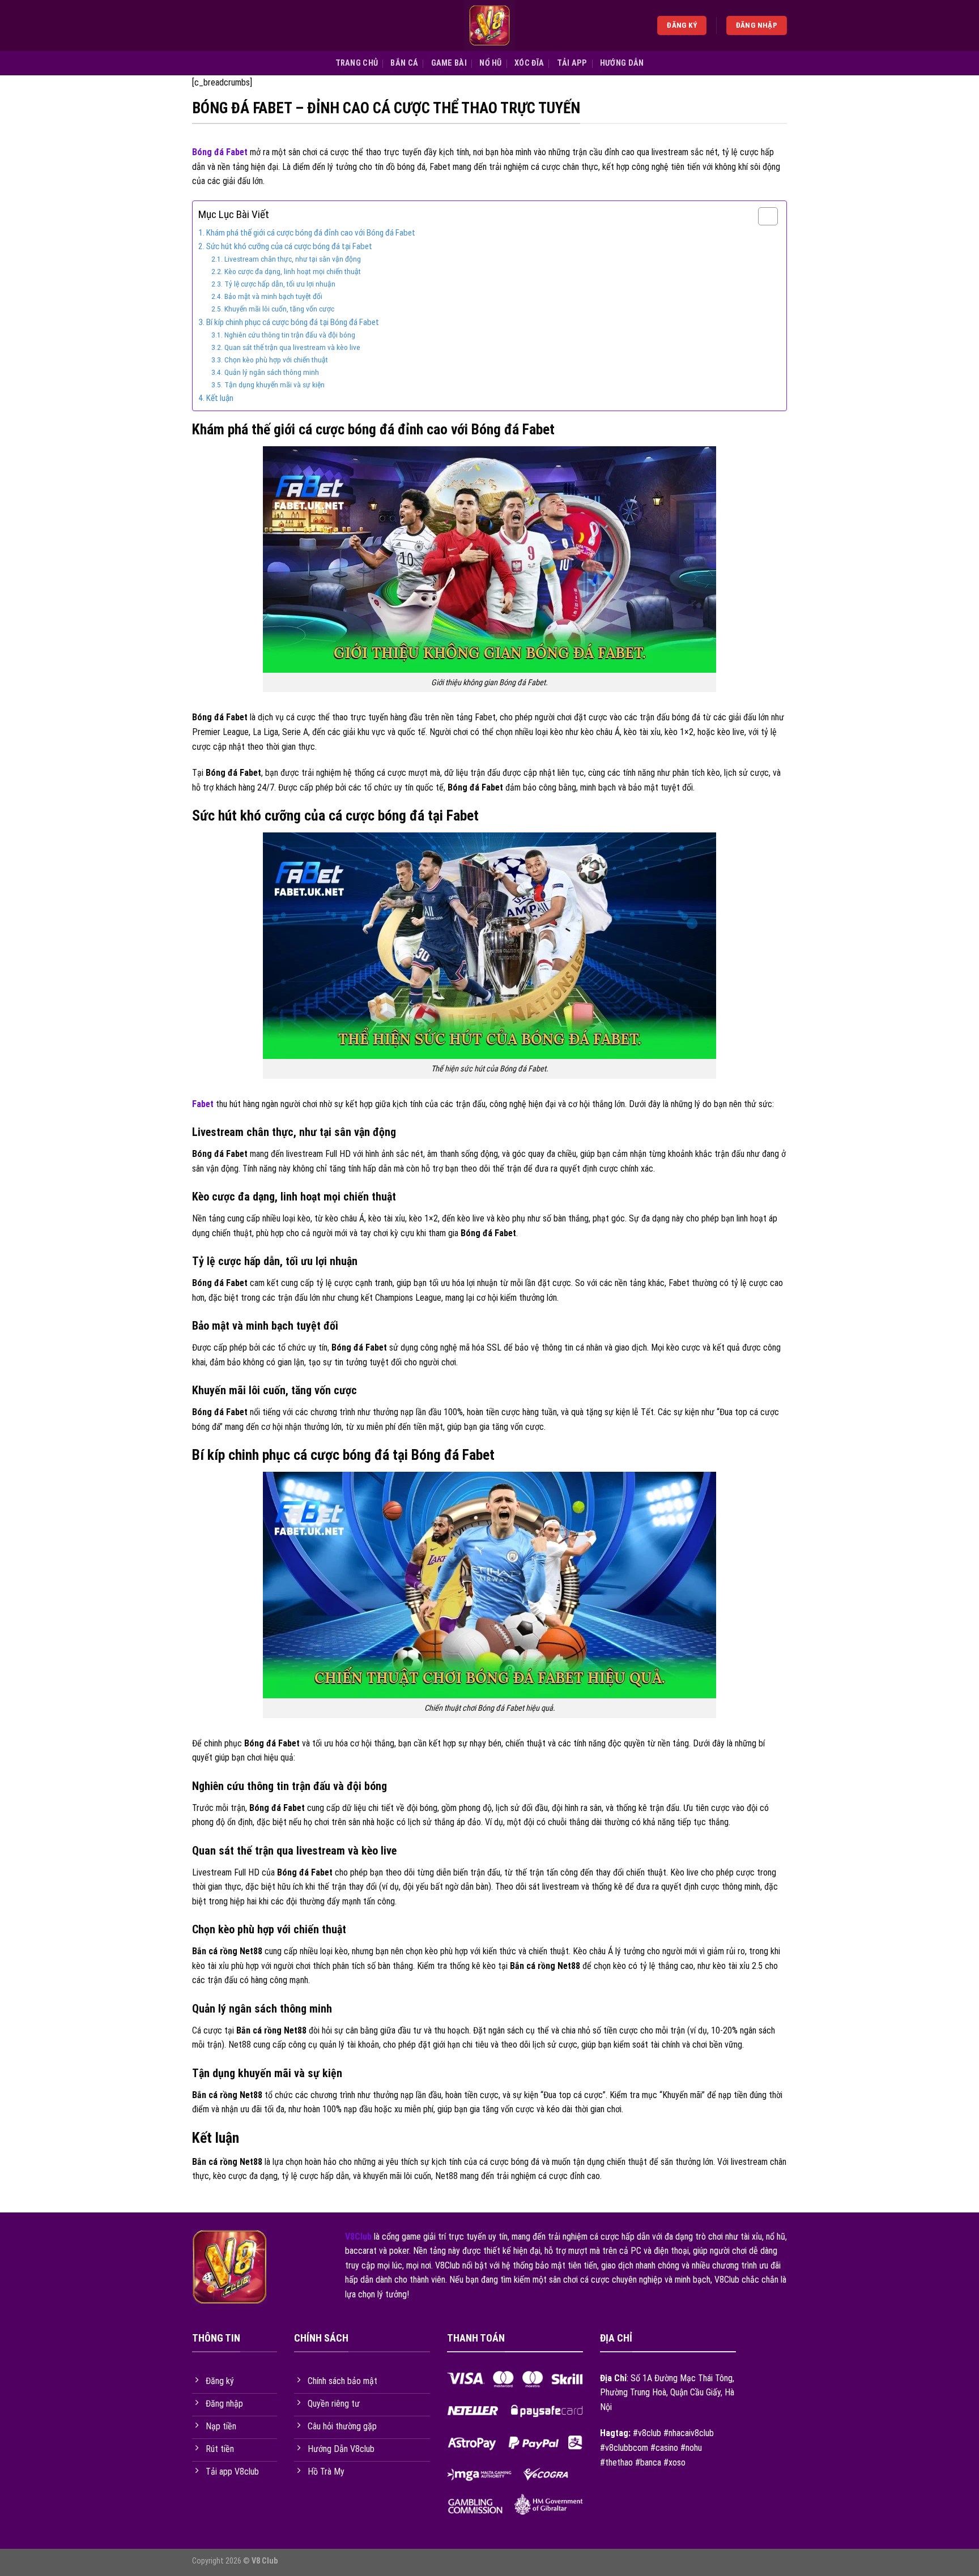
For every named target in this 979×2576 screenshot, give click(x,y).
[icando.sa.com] (489, 25)
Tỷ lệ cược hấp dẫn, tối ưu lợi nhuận (280, 284)
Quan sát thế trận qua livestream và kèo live (292, 347)
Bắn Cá (404, 63)
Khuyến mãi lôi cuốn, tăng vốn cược (279, 309)
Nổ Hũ (490, 63)
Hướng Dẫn (622, 63)
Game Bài (449, 63)
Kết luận (220, 398)
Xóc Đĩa (529, 63)
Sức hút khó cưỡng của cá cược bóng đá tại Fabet (289, 246)
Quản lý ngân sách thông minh (272, 372)
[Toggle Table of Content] (762, 216)
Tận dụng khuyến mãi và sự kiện (274, 385)
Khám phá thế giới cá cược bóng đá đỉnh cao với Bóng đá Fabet (311, 233)
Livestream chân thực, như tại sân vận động (293, 259)
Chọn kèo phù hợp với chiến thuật (276, 360)
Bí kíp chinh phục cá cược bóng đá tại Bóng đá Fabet (293, 322)
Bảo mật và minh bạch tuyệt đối (273, 296)
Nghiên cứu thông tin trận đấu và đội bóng (290, 335)
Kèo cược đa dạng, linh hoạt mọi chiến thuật (293, 271)
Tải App (572, 63)
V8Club (358, 2237)
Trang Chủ (357, 63)
